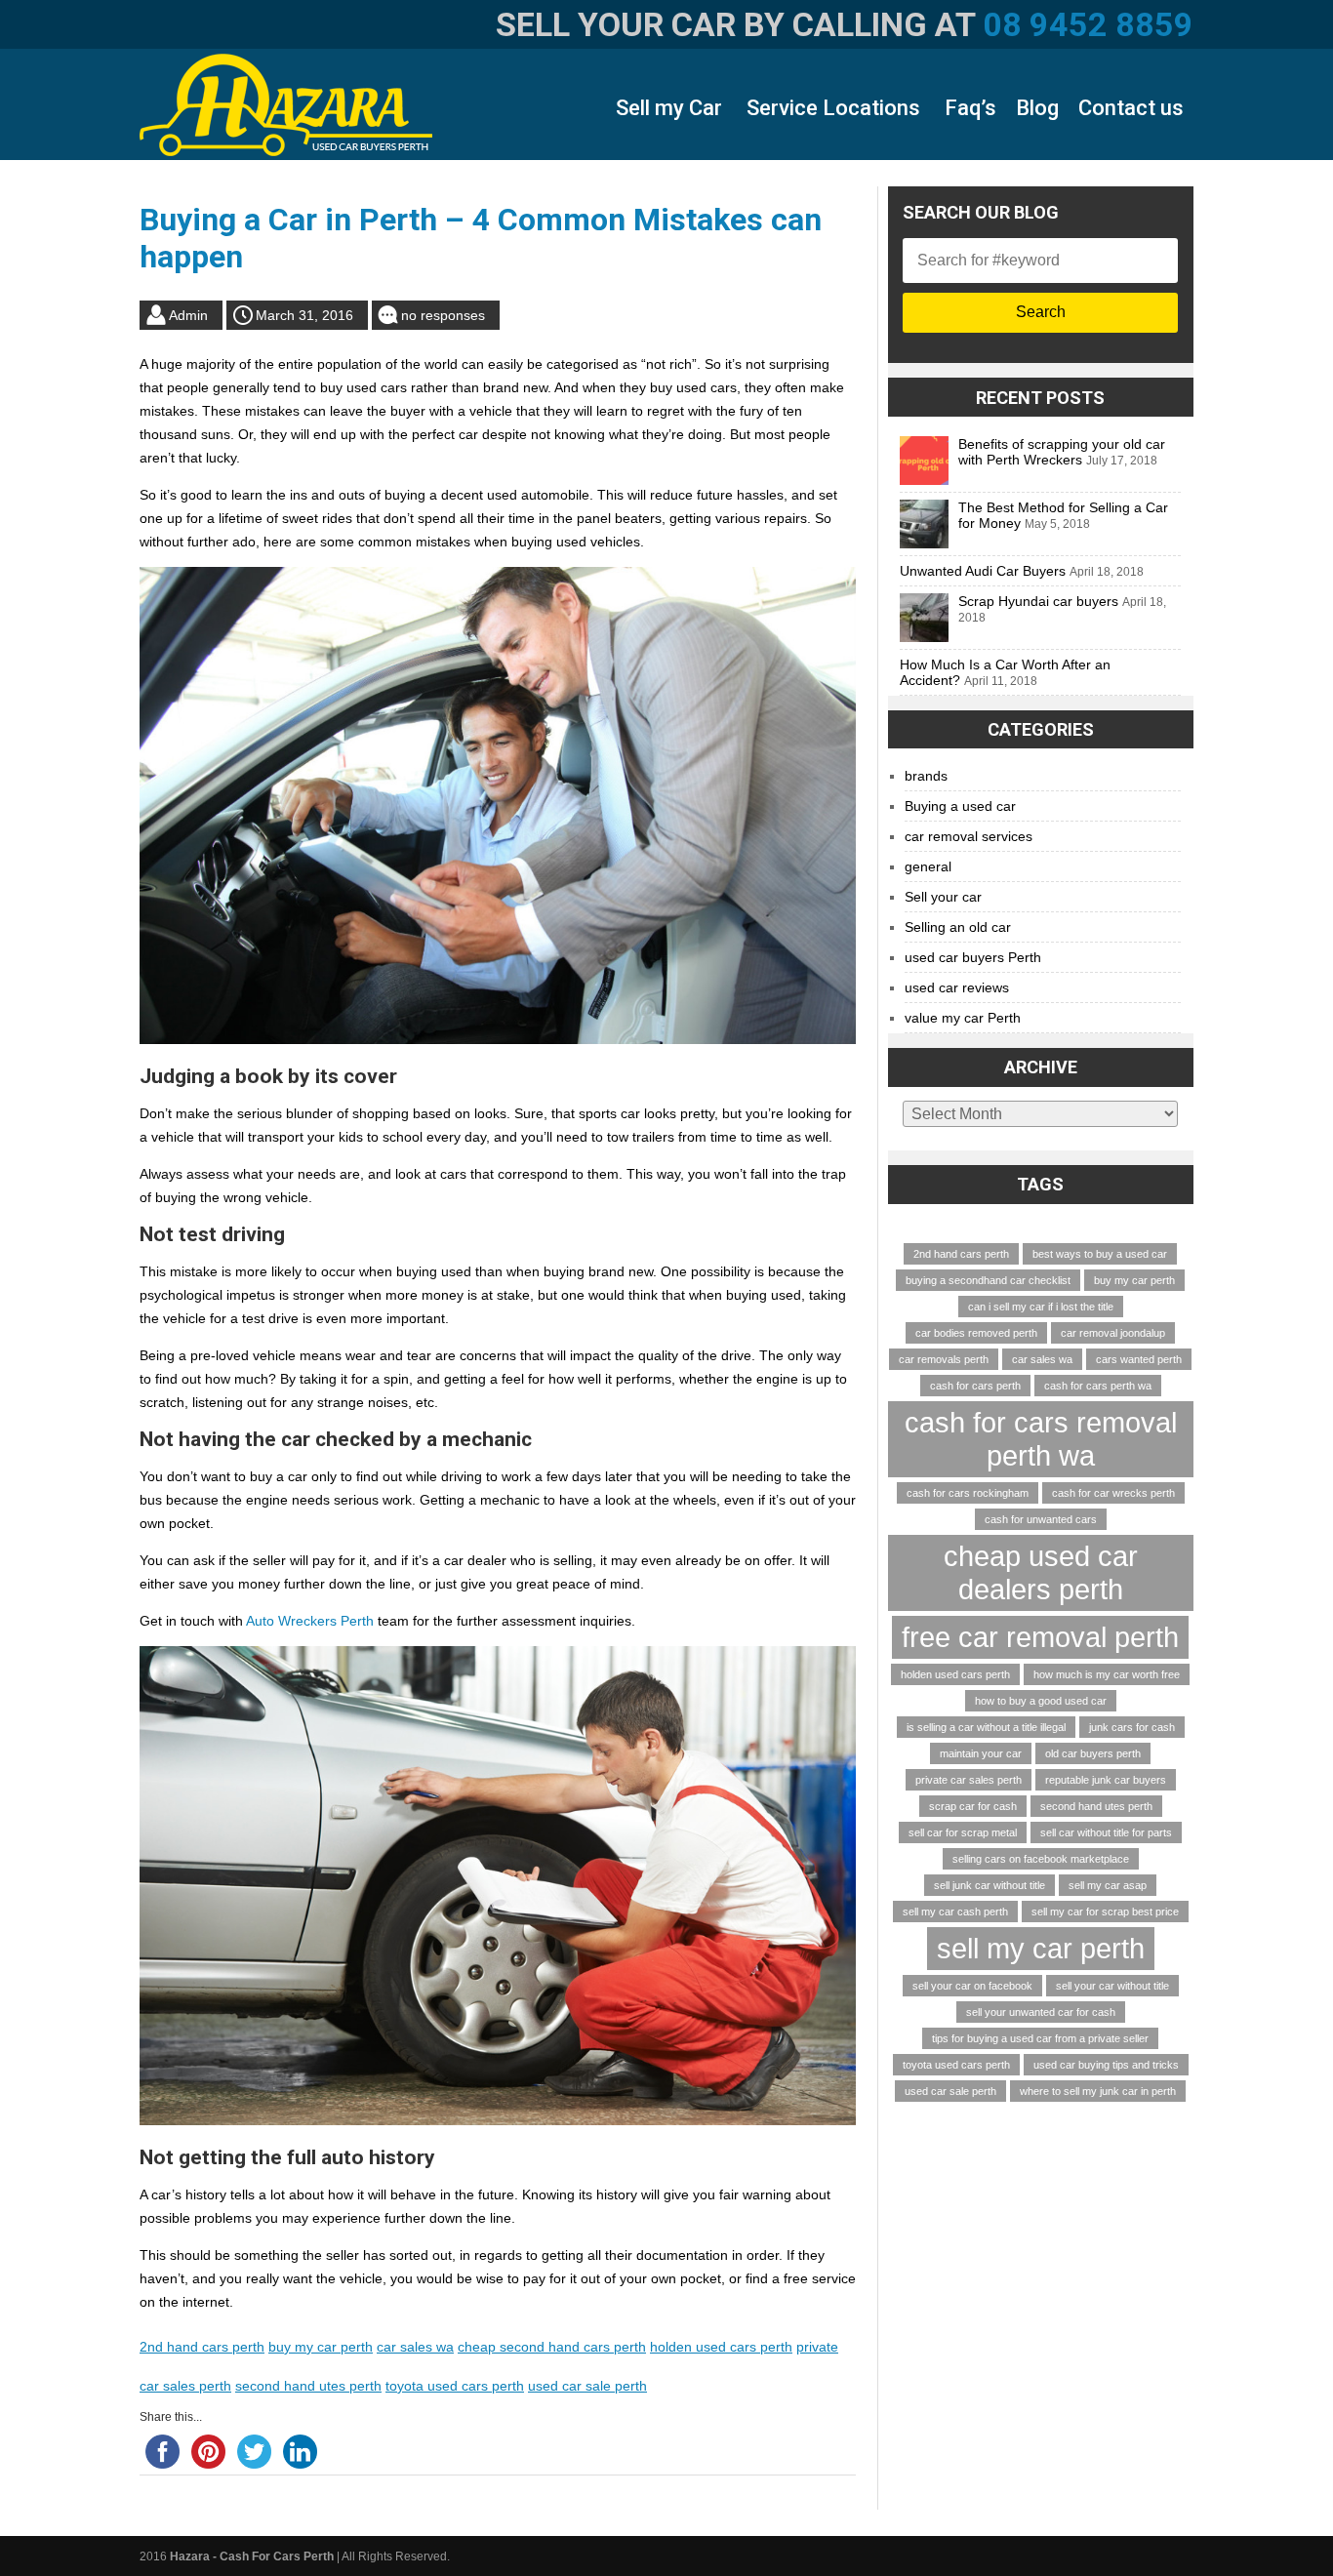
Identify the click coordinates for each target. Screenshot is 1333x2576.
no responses (443, 315)
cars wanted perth (1139, 1359)
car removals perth (944, 1359)
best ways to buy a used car (1100, 1254)
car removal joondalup (1113, 1333)
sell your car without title (1112, 1986)
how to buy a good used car (1041, 1701)
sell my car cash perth (955, 1912)
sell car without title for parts (1106, 1832)
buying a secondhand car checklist (988, 1280)
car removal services (969, 836)
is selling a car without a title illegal (986, 1727)
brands (926, 776)
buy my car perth (321, 2347)
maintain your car (981, 1753)
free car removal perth (1040, 1637)
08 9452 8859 (1088, 24)
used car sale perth (587, 2386)
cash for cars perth (975, 1386)
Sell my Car (669, 108)
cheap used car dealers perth (1041, 1572)
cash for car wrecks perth (1113, 1493)
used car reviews (957, 987)
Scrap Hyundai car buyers (1038, 601)
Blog (1037, 108)
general (928, 866)
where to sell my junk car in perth (1098, 2091)
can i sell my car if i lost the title (1041, 1307)
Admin (188, 315)
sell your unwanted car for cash (1041, 2012)
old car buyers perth (1093, 1753)
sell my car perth (1041, 1948)
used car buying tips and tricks (1106, 2065)
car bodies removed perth (976, 1333)
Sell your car (943, 897)
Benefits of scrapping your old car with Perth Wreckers (1062, 452)
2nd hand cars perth (202, 2347)
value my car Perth (963, 1018)
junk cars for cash (1132, 1727)
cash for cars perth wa (1098, 1386)
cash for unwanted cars (1041, 1519)
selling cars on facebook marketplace (1041, 1859)
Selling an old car (958, 927)
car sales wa (415, 2347)
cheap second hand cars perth (552, 2347)
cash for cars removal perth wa (1041, 1439)
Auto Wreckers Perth (310, 1621)
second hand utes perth (308, 2386)
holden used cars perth (721, 2347)
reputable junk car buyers (1106, 1780)
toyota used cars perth (455, 2386)
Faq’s (970, 108)
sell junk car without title (990, 1885)
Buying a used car (960, 806)
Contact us (1131, 108)
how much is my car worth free (1107, 1674)
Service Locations (833, 108)
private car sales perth (969, 1780)
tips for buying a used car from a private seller (1040, 2038)
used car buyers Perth (973, 957)
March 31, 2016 (304, 315)
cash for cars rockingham (968, 1493)
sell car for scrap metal (963, 1832)
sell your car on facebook (972, 1986)
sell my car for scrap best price (1105, 1912)
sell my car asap (1108, 1885)
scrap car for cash (973, 1806)
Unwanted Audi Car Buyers (983, 571)
